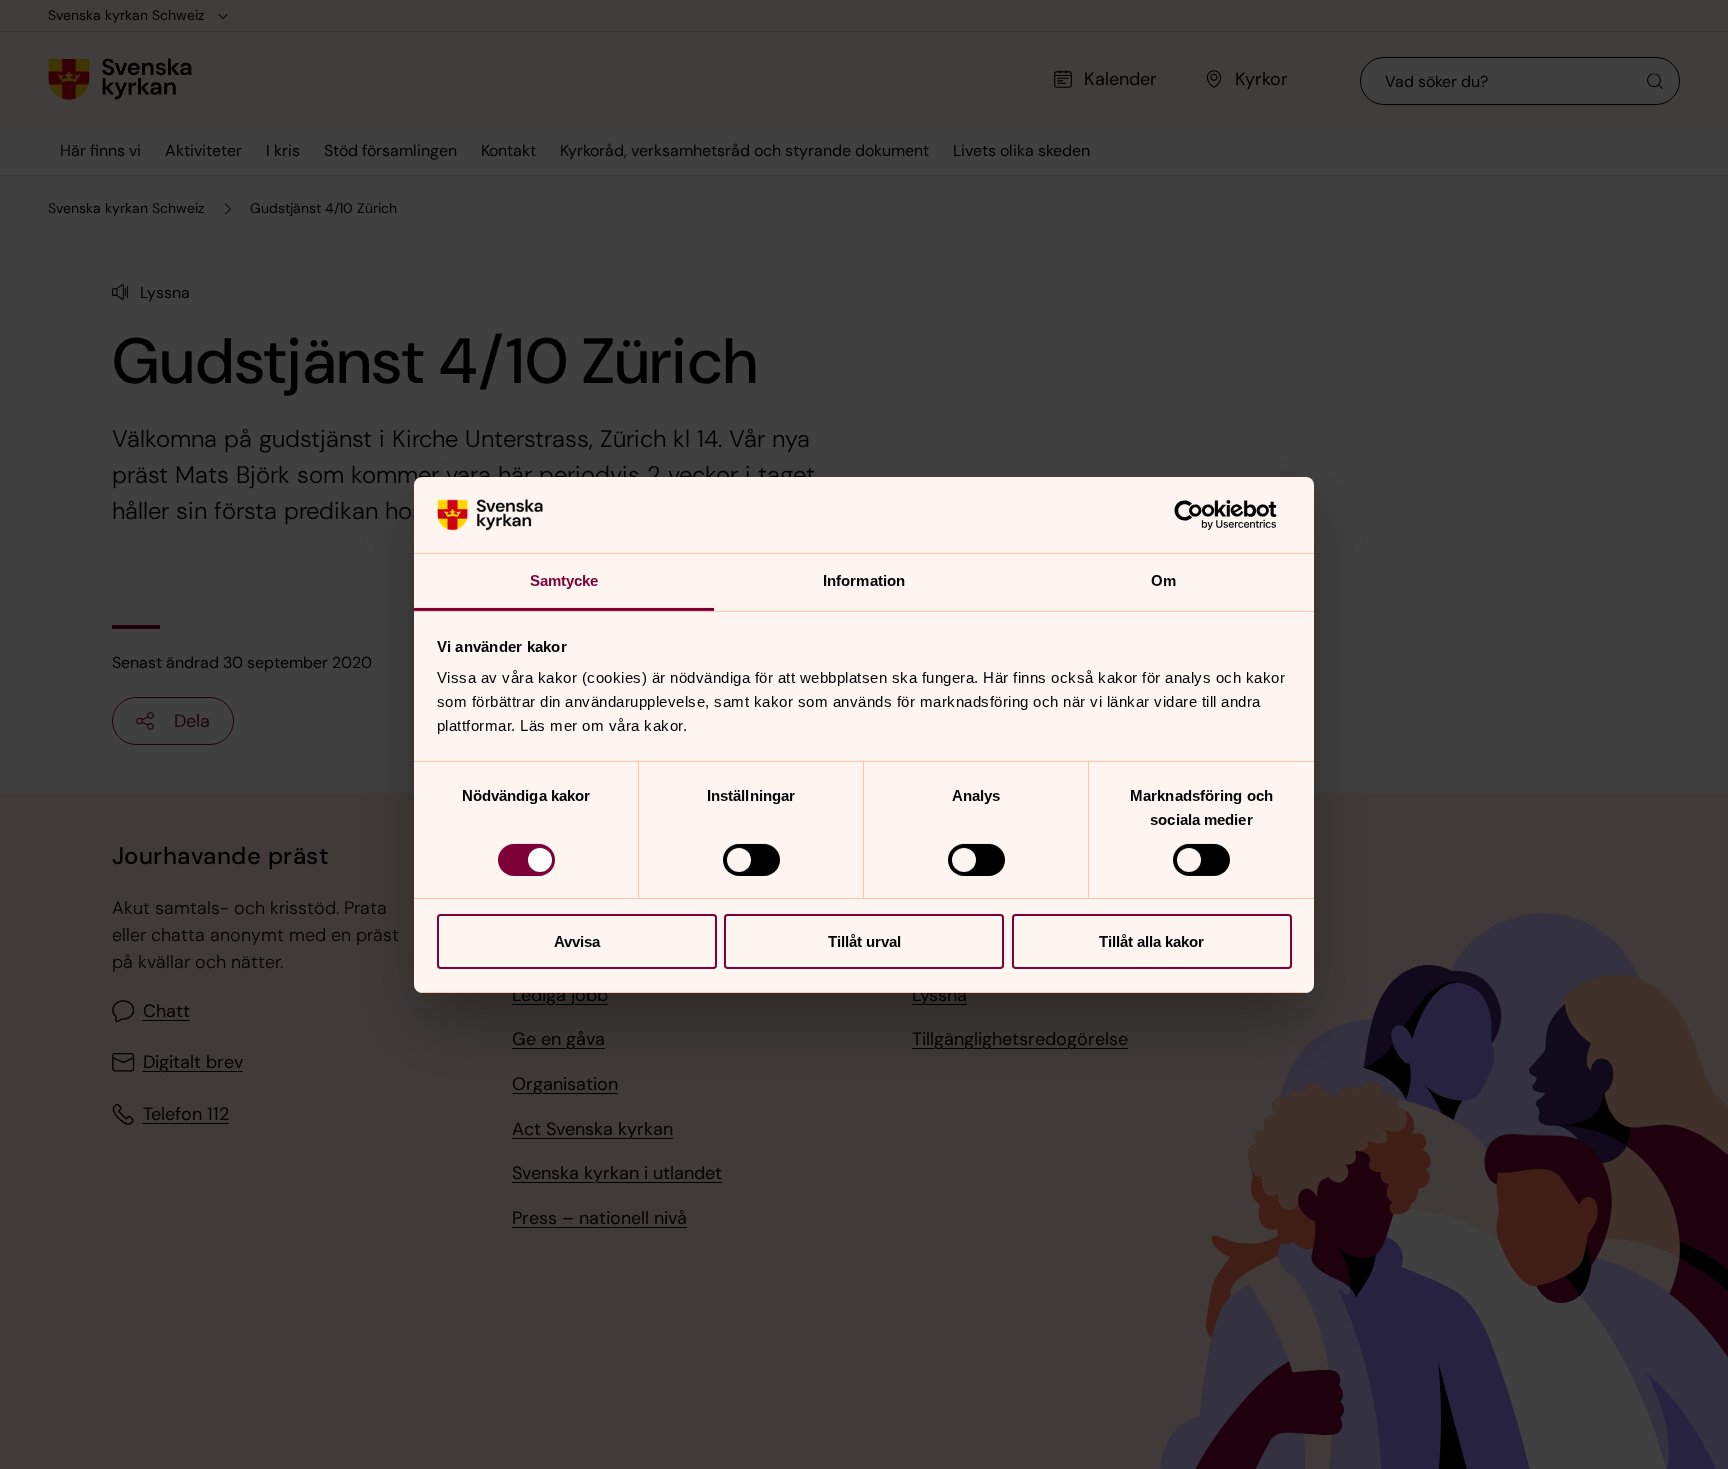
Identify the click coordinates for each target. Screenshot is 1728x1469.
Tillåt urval (864, 941)
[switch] (751, 860)
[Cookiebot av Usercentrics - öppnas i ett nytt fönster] (1204, 515)
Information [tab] (864, 580)
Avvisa (577, 941)
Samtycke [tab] (564, 580)
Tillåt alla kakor (1151, 941)
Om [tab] (1163, 580)
